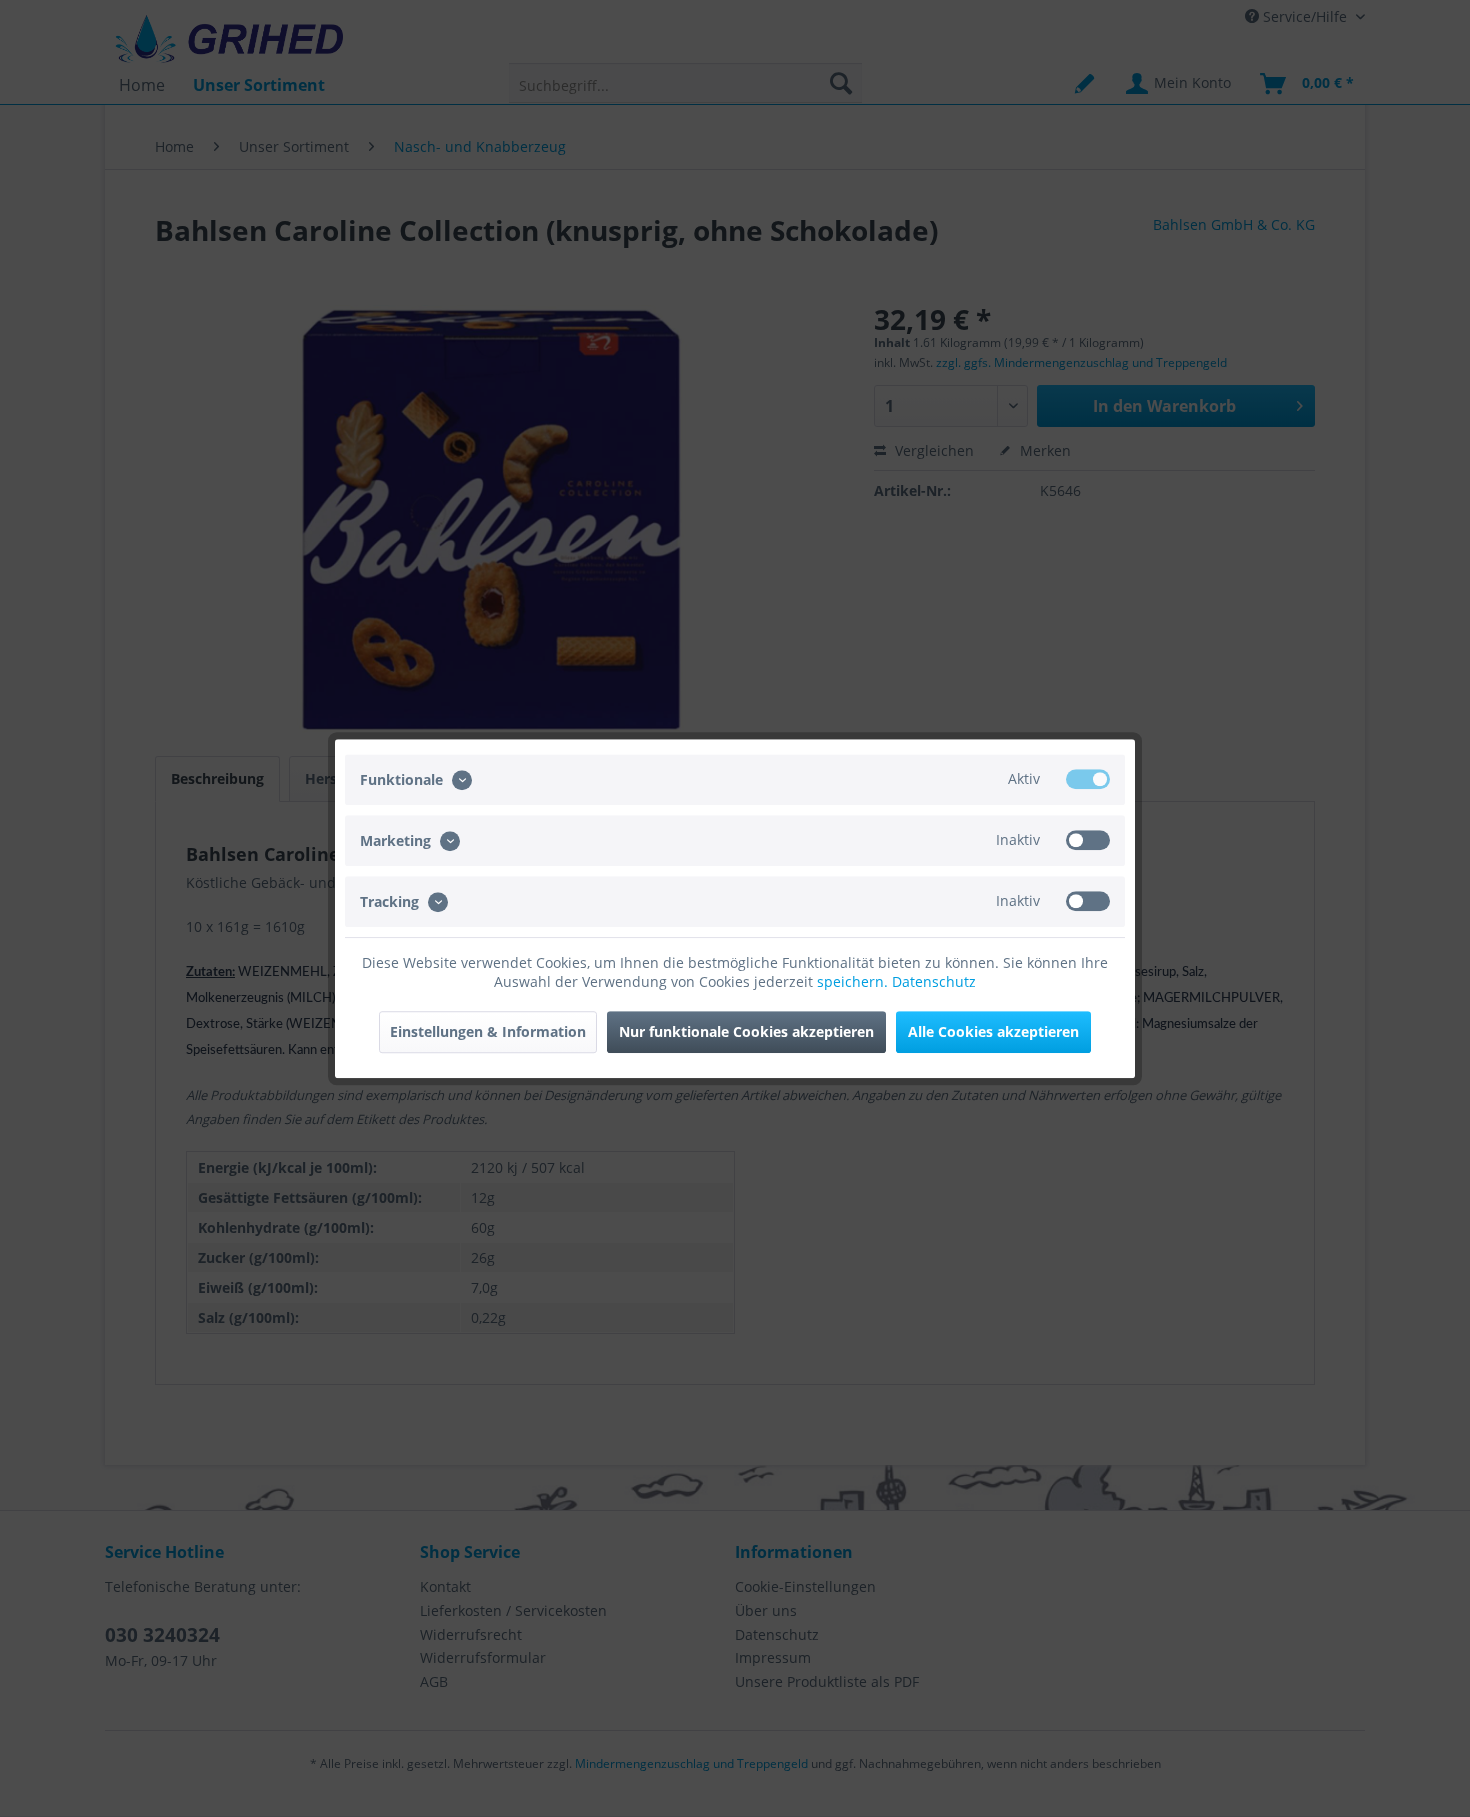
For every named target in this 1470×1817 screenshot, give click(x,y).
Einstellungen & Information (488, 1031)
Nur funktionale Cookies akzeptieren (746, 1031)
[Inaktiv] (1088, 840)
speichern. (854, 981)
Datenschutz (934, 981)
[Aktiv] (1088, 779)
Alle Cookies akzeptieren (993, 1031)
